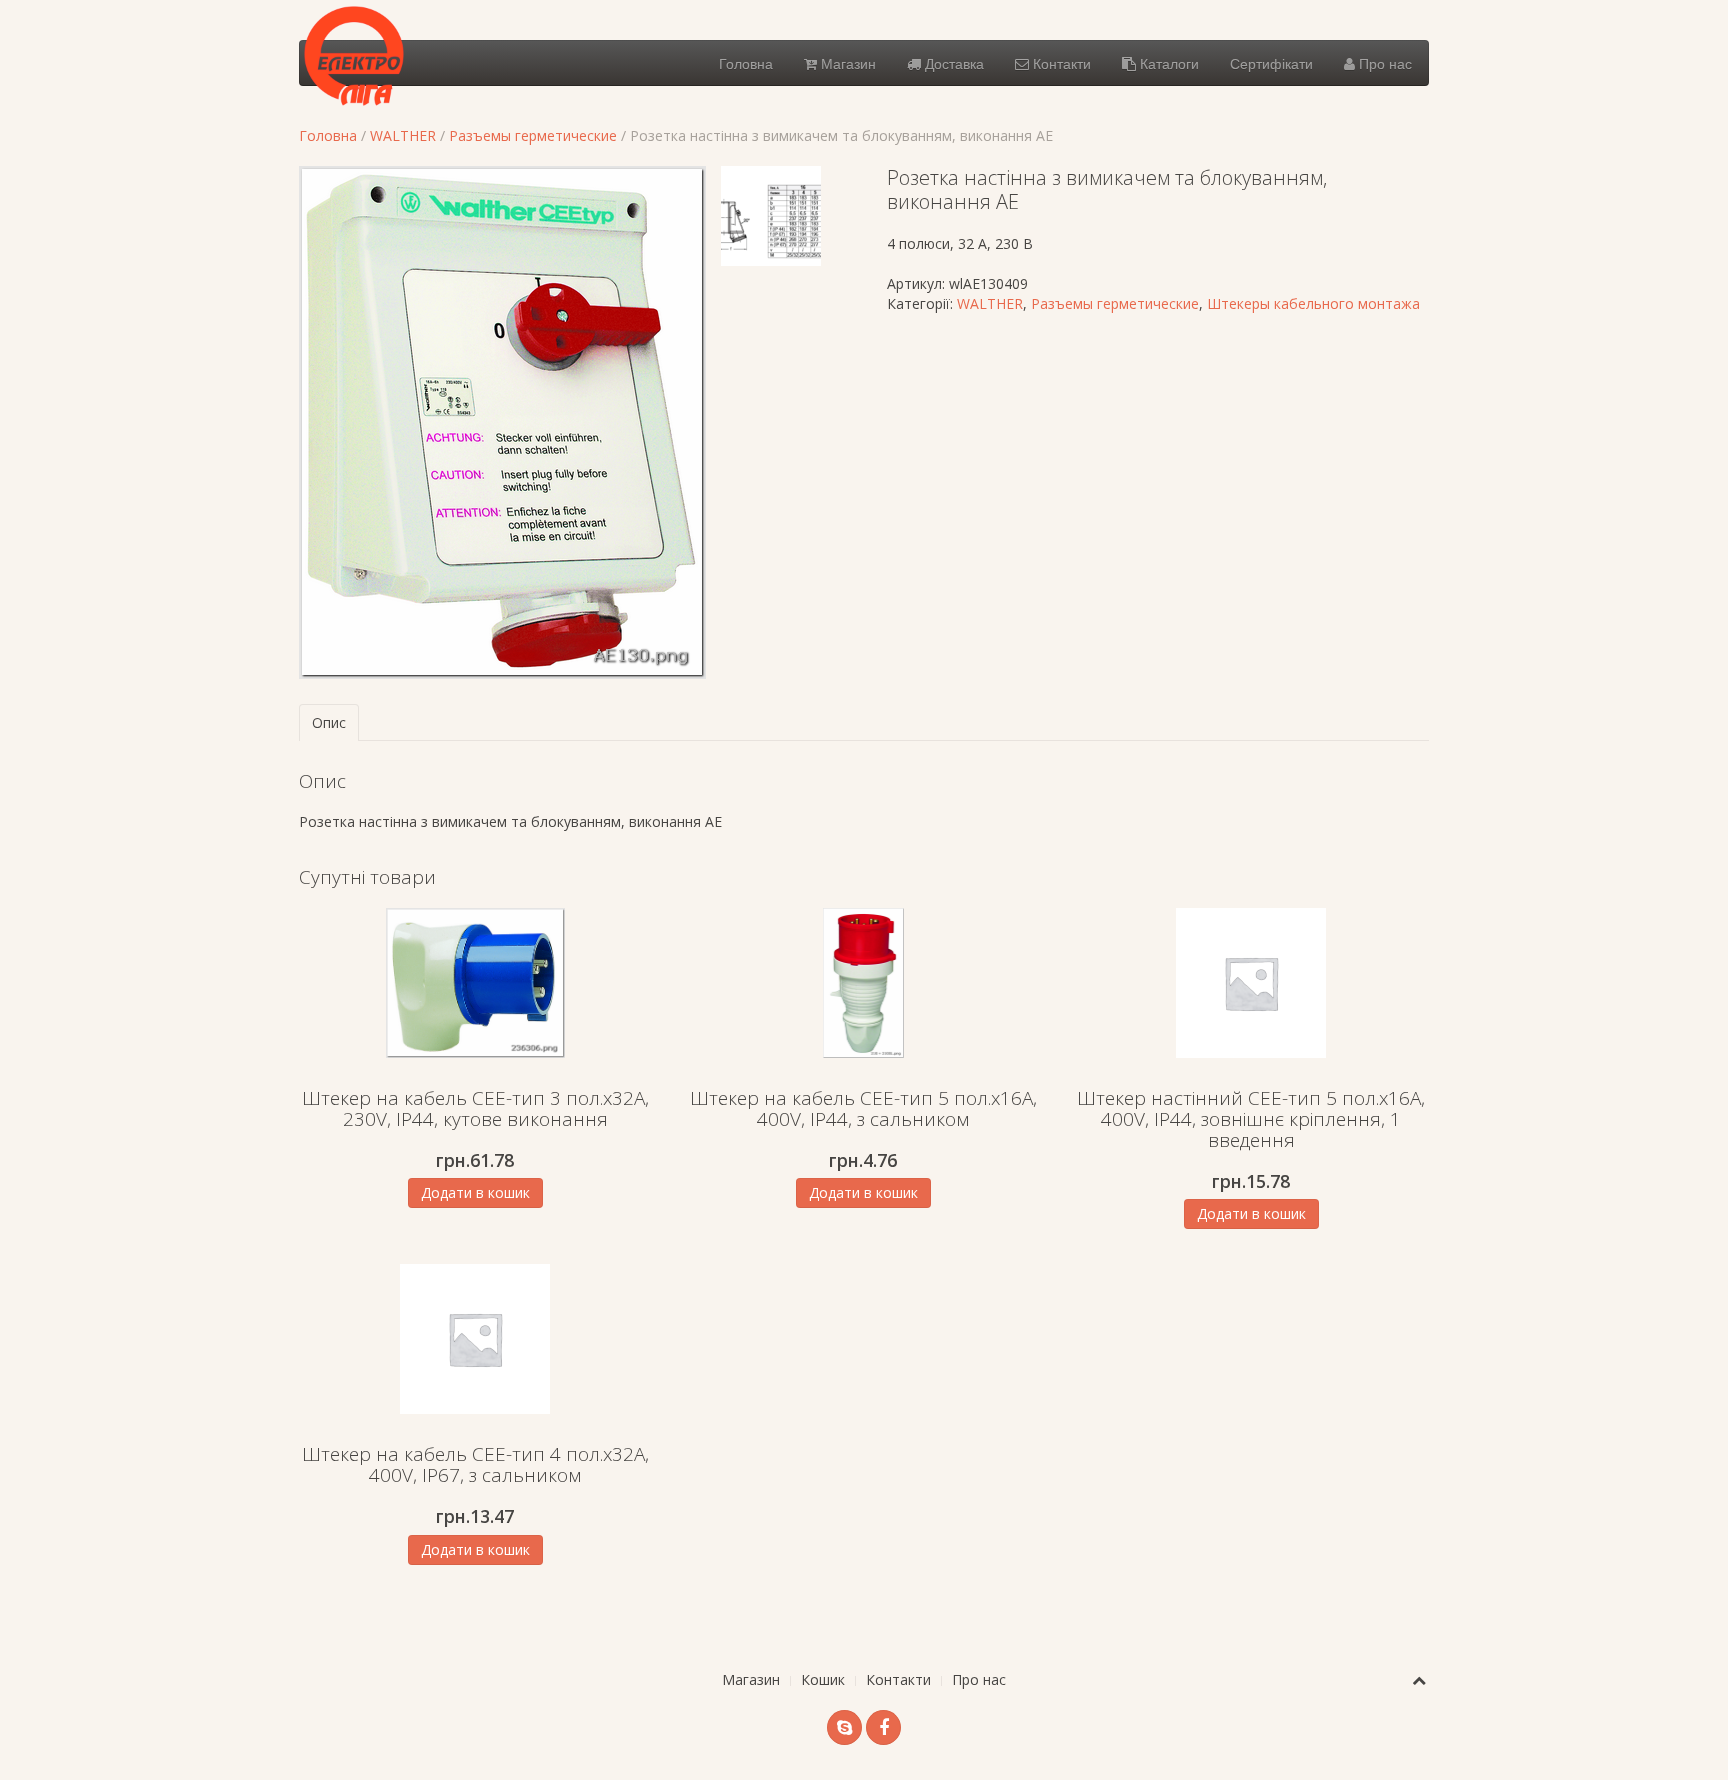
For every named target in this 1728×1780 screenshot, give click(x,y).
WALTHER (403, 135)
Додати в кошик (475, 1192)
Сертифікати (1271, 63)
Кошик (823, 1679)
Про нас (1383, 63)
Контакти (1060, 63)
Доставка (952, 63)
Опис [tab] (329, 722)
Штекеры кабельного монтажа (1313, 303)
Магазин (846, 63)
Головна (746, 63)
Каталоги (1167, 63)
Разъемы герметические (533, 135)
